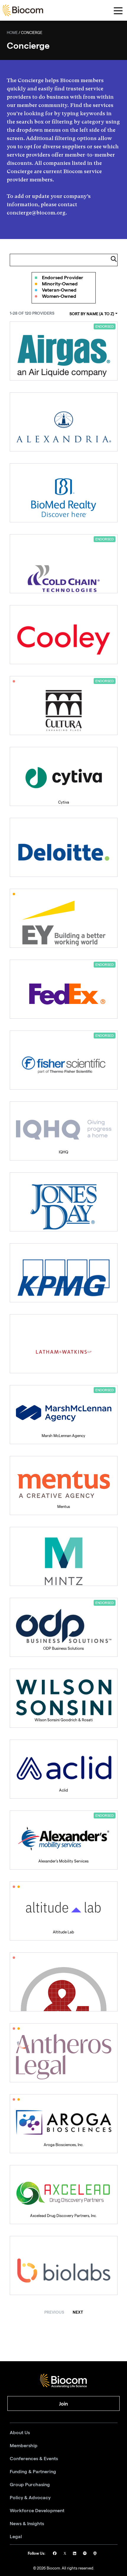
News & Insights (27, 2524)
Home (12, 33)
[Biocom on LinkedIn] (75, 2554)
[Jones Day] (64, 1202)
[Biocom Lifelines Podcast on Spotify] (85, 2554)
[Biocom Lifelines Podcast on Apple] (95, 2554)
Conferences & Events (34, 2459)
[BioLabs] (64, 2265)
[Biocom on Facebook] (55, 2554)
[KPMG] (64, 1273)
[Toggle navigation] (118, 10)
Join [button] (63, 2404)
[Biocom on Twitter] (65, 2554)
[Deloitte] (64, 847)
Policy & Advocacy (30, 2498)
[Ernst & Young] (64, 918)
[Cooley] (64, 635)
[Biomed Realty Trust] (64, 493)
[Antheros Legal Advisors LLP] (64, 2053)
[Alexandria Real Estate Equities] (64, 422)
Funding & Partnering (33, 2472)
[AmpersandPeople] (64, 1982)
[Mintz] (64, 1556)
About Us (20, 2433)
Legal (16, 2537)
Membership (24, 2446)
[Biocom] (23, 10)
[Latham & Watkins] (64, 1344)
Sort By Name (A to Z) (92, 314)
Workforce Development (37, 2511)
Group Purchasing (30, 2485)
